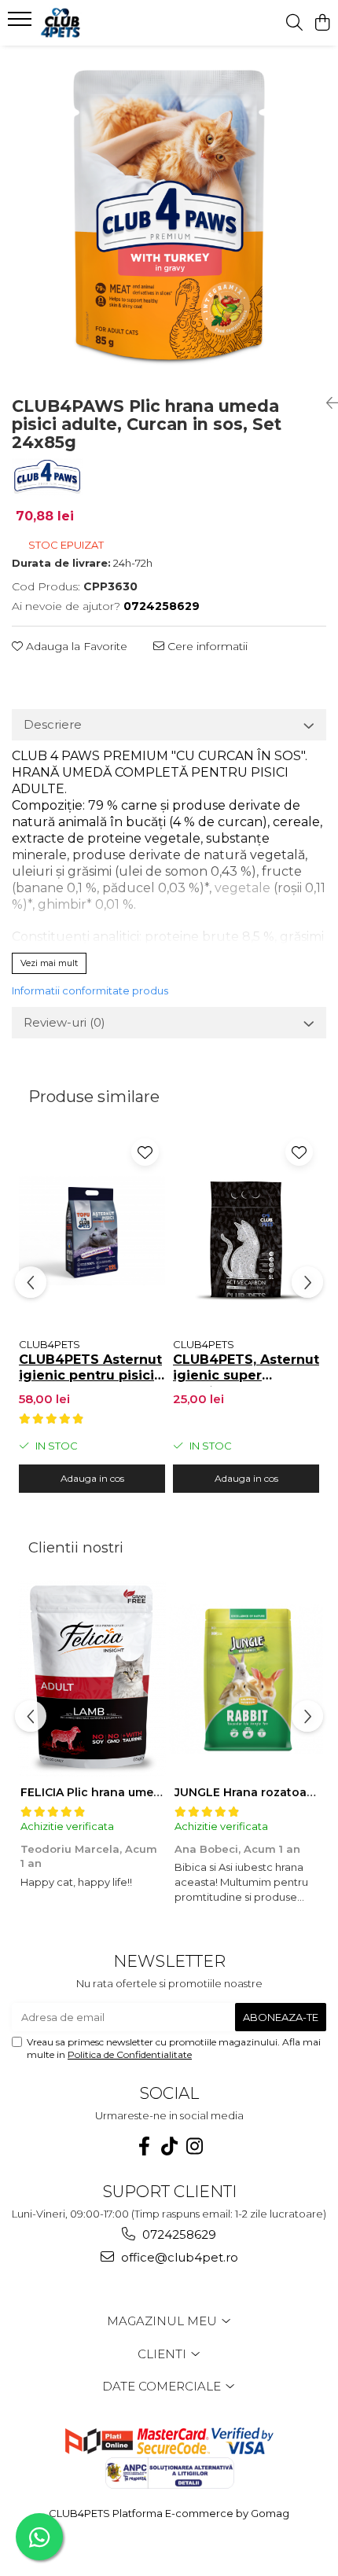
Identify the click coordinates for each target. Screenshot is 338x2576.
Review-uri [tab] (64, 1022)
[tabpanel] (169, 215)
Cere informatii (206, 646)
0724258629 (178, 2234)
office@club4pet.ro (178, 2257)
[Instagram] (194, 2146)
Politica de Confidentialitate (130, 2054)
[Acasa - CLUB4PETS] (102, 23)
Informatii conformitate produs (90, 990)
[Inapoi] (326, 403)
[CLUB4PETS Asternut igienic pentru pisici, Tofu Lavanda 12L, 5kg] (92, 1231)
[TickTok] (169, 2146)
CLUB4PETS (50, 1344)
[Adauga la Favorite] (145, 1152)
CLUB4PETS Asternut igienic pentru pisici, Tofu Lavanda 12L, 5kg (90, 1369)
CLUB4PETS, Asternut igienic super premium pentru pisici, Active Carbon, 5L (246, 1369)
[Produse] (22, 24)
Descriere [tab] (53, 724)
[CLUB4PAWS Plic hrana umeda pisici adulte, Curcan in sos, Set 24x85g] (169, 215)
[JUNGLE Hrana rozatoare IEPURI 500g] (246, 1678)
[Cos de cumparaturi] (322, 23)
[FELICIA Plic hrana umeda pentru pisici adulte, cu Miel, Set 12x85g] (92, 1678)
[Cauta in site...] (294, 23)
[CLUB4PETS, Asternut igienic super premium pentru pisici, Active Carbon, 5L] (246, 1231)
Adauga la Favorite (75, 646)
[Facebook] (144, 2146)
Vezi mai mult (49, 963)
